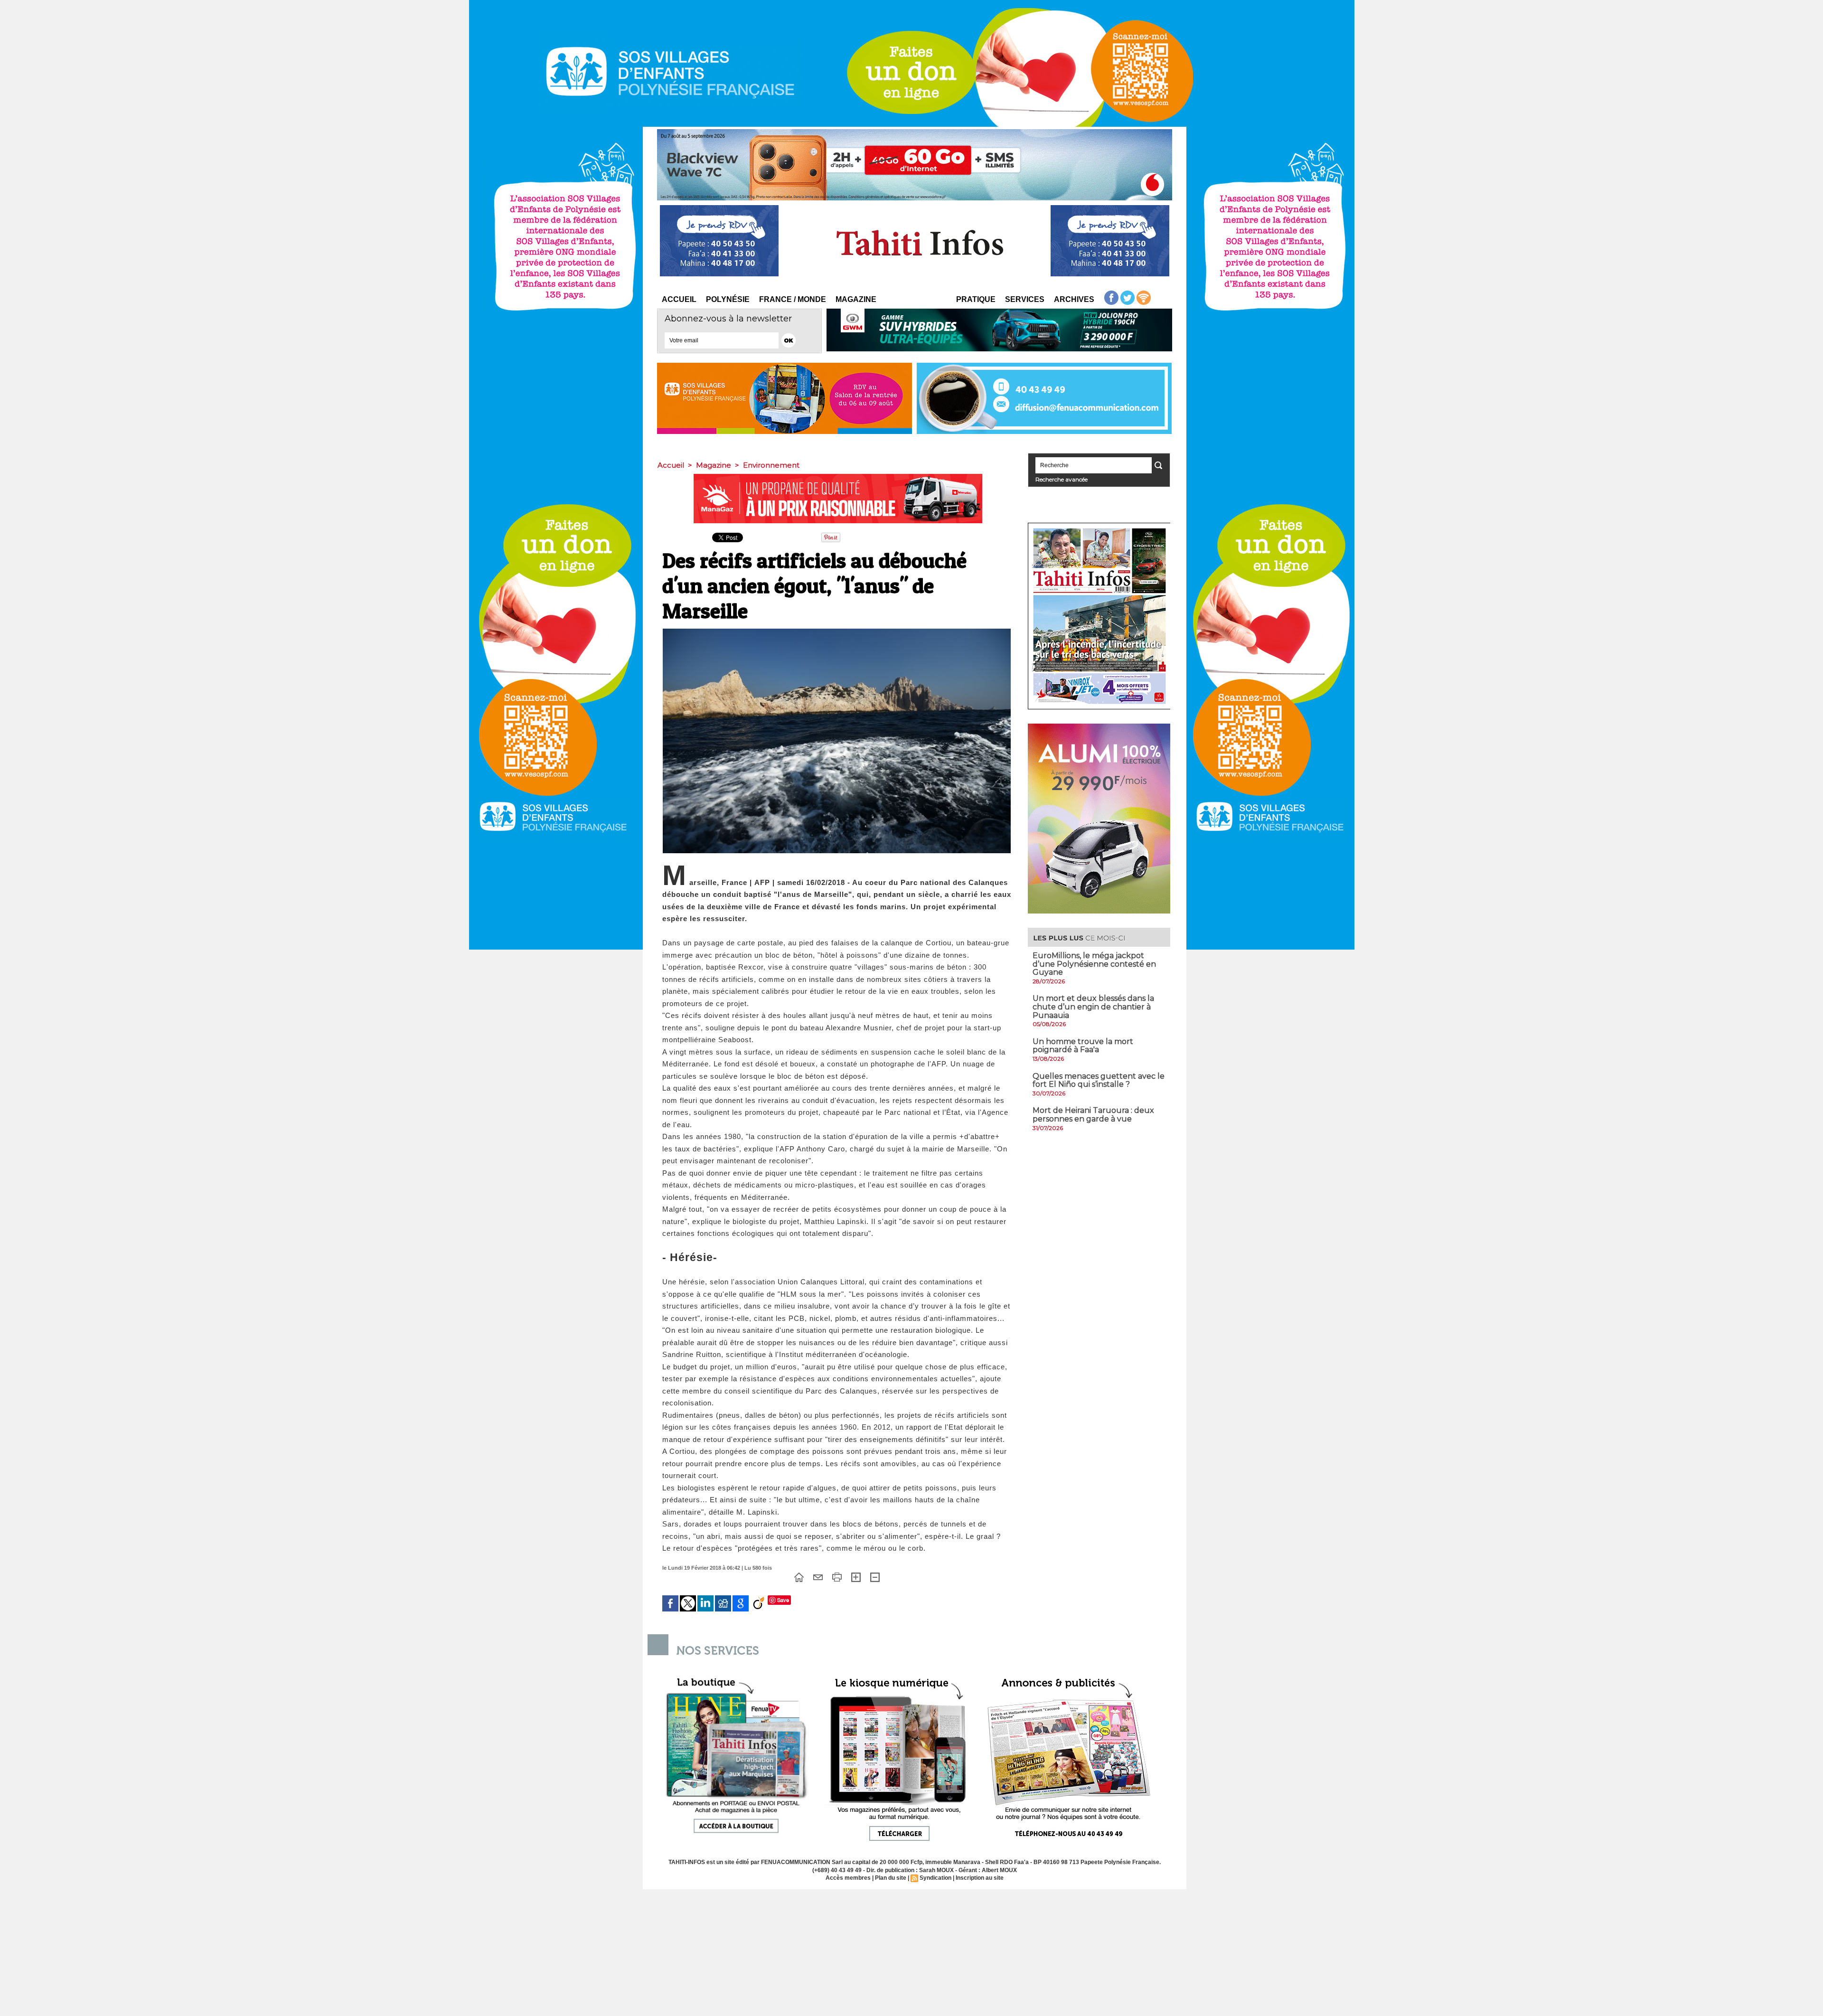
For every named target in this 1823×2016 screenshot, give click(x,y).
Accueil (679, 299)
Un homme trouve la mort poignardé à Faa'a (1083, 1046)
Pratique (976, 299)
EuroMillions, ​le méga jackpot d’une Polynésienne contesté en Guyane (1094, 964)
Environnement (771, 465)
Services (1025, 299)
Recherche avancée (1062, 479)
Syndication (935, 1878)
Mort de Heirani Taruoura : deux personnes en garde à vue (1093, 1115)
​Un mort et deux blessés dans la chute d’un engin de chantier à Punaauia (1093, 1007)
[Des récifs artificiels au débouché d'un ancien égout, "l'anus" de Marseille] (837, 631)
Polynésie (728, 299)
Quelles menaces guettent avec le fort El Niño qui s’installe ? (1099, 1080)
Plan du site (891, 1878)
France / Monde (793, 299)
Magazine (856, 299)
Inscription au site (980, 1878)
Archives (1074, 299)
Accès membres (848, 1878)
